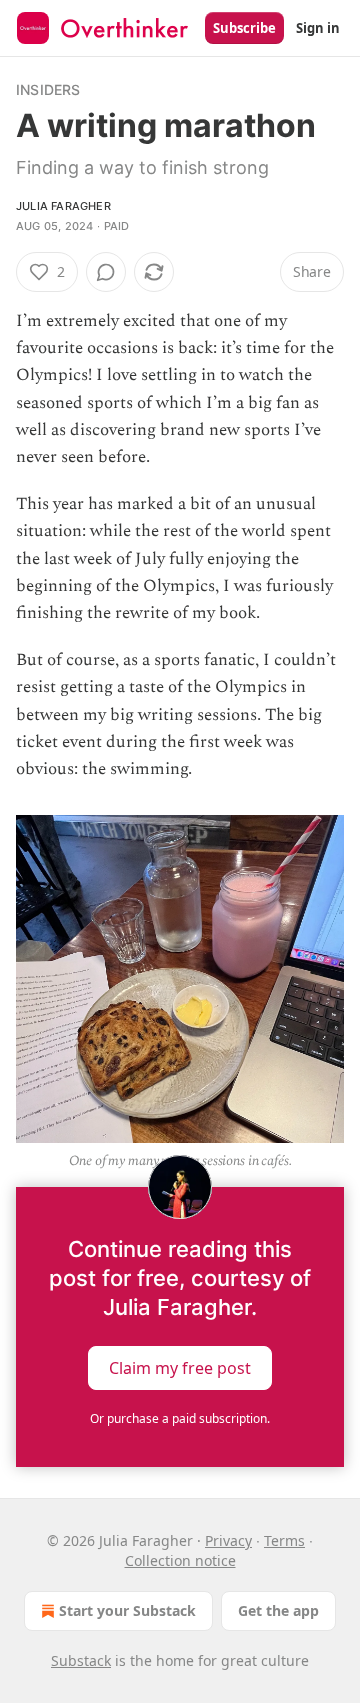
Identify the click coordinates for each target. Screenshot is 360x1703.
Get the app (278, 1610)
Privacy (228, 1540)
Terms (284, 1540)
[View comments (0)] (106, 272)
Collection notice (180, 1560)
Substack (81, 1660)
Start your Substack (127, 1610)
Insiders (48, 89)
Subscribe (244, 28)
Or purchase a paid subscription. (180, 1418)
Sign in (318, 28)
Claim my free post (180, 1368)
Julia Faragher (63, 206)
